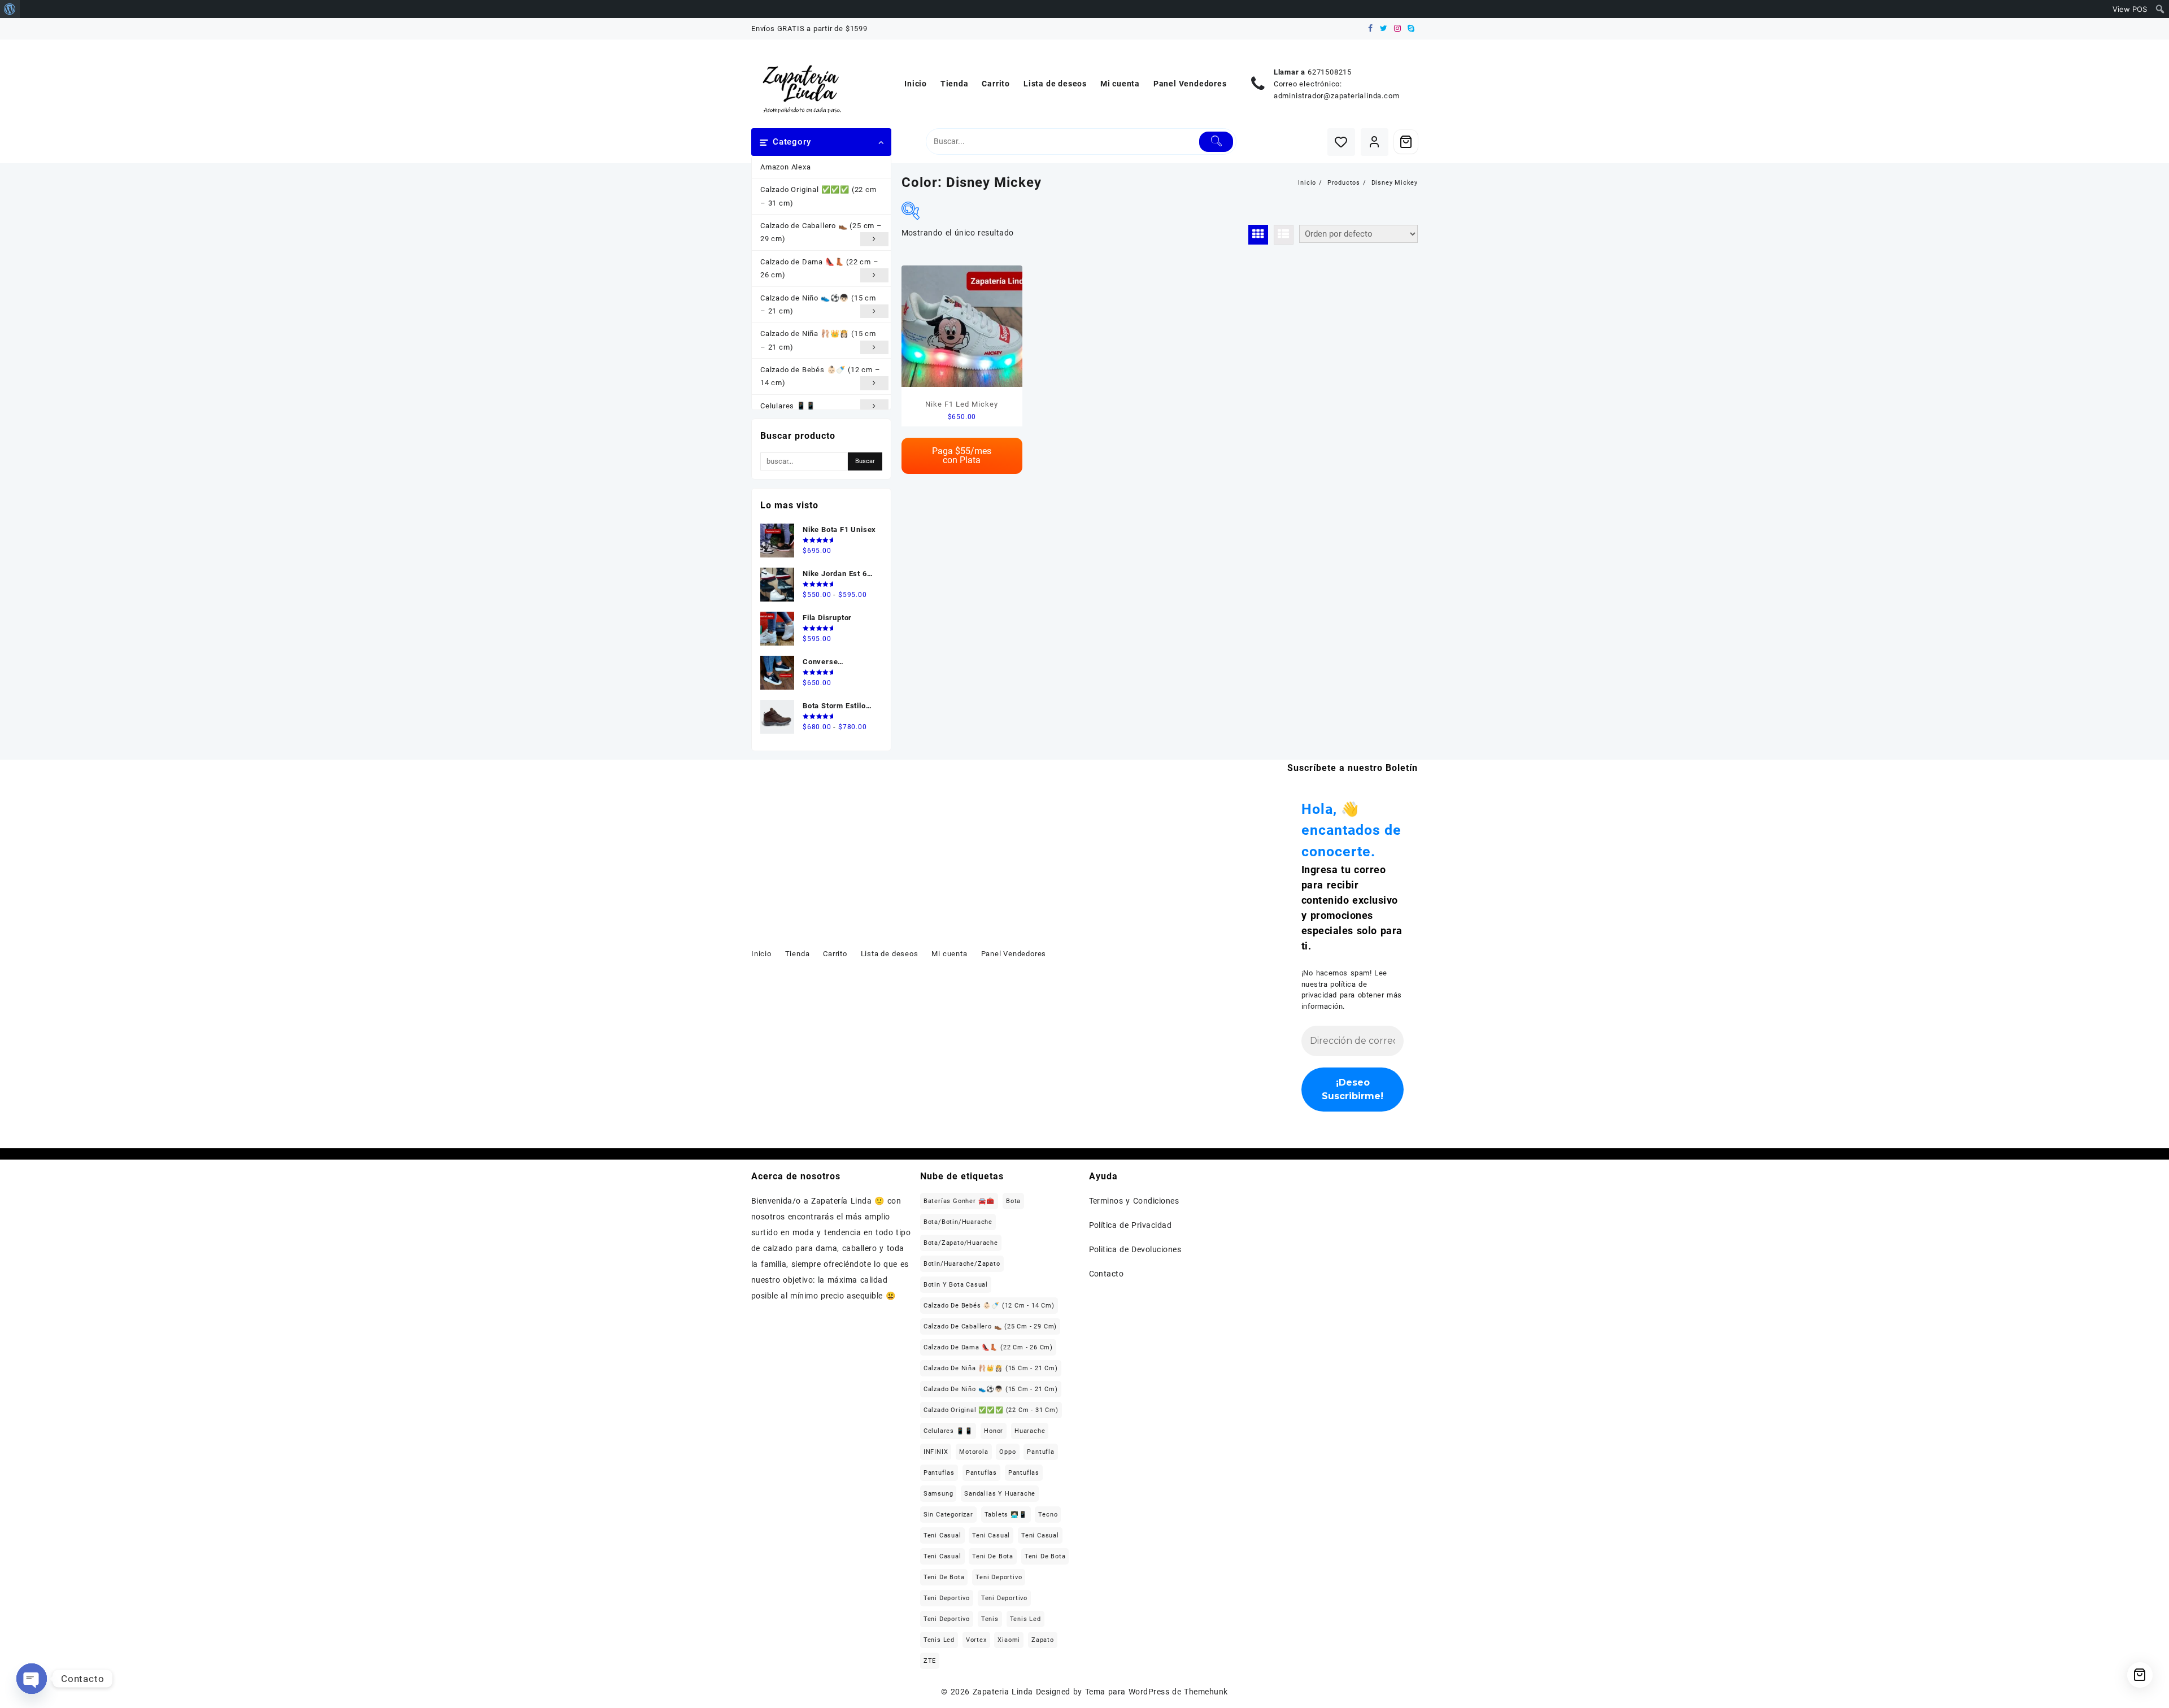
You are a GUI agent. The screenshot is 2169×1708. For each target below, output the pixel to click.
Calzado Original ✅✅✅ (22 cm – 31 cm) (818, 196)
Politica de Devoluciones (1135, 1249)
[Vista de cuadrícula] (1258, 235)
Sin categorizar (948, 1515)
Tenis (990, 1619)
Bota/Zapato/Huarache (961, 1243)
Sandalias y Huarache (1000, 1494)
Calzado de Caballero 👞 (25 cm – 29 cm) (821, 232)
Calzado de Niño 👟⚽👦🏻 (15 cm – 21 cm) (818, 304)
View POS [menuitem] (2130, 9)
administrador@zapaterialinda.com (1337, 96)
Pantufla (1040, 1452)
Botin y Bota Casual (956, 1285)
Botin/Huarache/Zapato (962, 1264)
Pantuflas (939, 1473)
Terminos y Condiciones (1134, 1201)
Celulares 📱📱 (788, 406)
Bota (1013, 1201)
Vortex (976, 1640)
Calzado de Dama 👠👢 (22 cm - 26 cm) (988, 1347)
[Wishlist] (1341, 142)
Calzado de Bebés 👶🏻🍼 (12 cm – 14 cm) (820, 376)
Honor (994, 1431)
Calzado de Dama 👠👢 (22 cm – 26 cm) (820, 268)
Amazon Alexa (786, 167)
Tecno (1048, 1515)
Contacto (1107, 1274)
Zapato (1043, 1640)
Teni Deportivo (999, 1577)
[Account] (1375, 142)
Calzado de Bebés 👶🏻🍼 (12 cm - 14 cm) (989, 1306)
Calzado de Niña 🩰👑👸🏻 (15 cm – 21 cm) (818, 340)
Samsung (938, 1494)
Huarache (1030, 1431)
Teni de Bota (993, 1556)
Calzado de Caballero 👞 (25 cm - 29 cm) (990, 1326)
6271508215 (1330, 72)
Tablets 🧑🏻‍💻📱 (1006, 1515)
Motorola (974, 1452)
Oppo (1007, 1452)
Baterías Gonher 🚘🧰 (959, 1201)
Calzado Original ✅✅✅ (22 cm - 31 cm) (991, 1410)
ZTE (930, 1661)
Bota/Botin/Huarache (958, 1222)
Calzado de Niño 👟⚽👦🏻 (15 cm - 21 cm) (991, 1389)
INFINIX (936, 1452)
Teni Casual (942, 1535)
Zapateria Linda (1003, 1692)
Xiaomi (1009, 1640)
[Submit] (1216, 142)
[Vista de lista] (1284, 235)
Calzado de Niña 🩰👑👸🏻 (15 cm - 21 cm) (991, 1368)
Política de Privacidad (1131, 1225)
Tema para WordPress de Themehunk (1157, 1692)
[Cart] (1406, 142)
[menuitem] (10, 9)
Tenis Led (1025, 1619)
